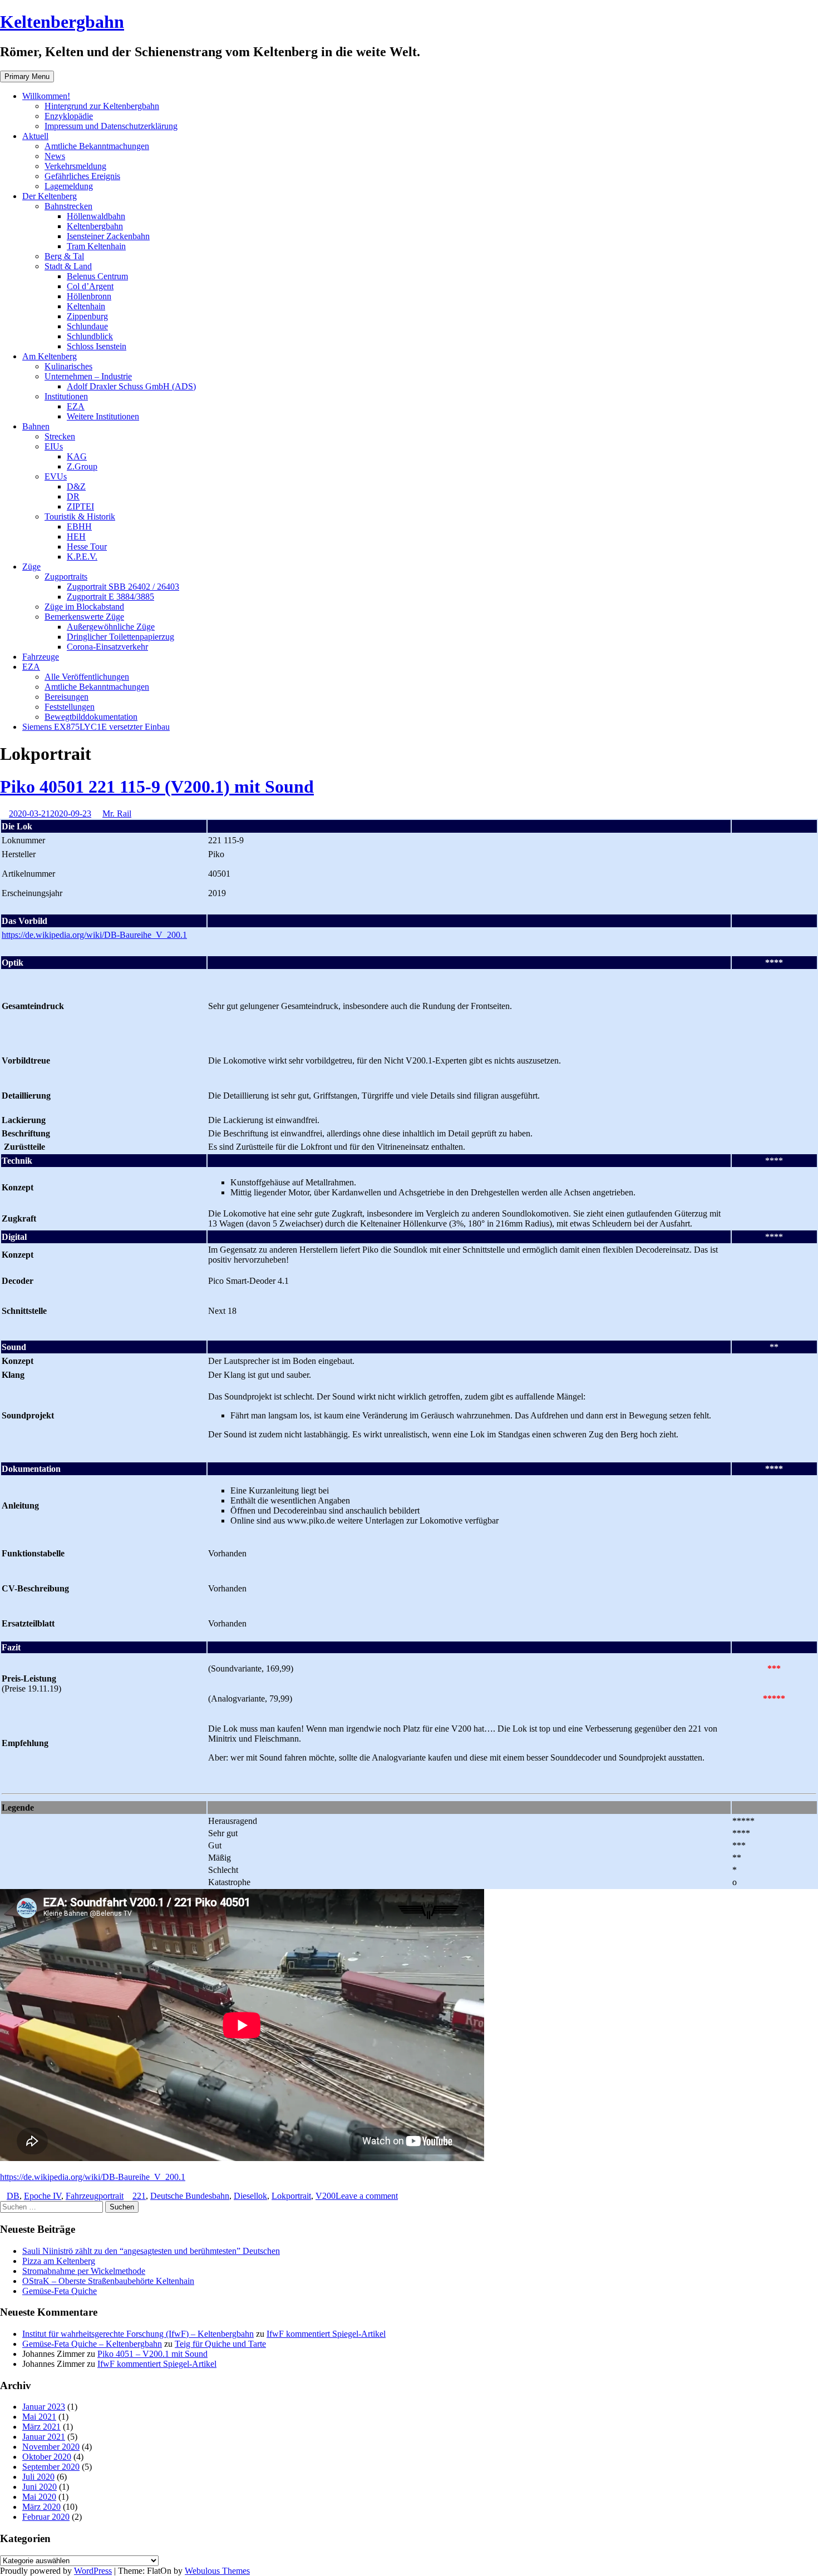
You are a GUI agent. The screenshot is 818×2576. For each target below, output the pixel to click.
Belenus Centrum (97, 276)
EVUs (56, 476)
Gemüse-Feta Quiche (60, 2291)
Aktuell (35, 136)
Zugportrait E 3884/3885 (110, 597)
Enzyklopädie (69, 116)
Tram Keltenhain (96, 246)
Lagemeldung (69, 186)
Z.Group (82, 466)
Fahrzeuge (41, 657)
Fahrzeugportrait (95, 2196)
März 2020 (41, 2507)
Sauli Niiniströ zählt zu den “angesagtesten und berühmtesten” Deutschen (151, 2251)
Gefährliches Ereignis (82, 176)
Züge (31, 567)
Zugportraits (66, 577)
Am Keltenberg (50, 356)
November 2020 (51, 2447)
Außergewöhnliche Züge (111, 627)
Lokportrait (291, 2196)
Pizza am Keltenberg (59, 2261)
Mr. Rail (117, 814)
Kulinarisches (68, 366)
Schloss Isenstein (97, 346)
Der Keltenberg (50, 196)
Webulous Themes (217, 2571)
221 (139, 2196)
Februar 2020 (46, 2517)
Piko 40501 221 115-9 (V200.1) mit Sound (157, 787)
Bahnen (36, 426)
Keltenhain (86, 306)
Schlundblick (90, 336)
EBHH (79, 526)
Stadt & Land (68, 266)
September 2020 (51, 2467)
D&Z (76, 486)
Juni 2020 (40, 2487)
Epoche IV (43, 2196)
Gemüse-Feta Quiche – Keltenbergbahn (92, 2344)
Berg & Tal (64, 256)
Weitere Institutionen (103, 416)
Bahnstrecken (68, 206)
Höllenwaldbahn (96, 216)
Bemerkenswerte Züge (84, 617)
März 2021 (41, 2427)
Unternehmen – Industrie (88, 376)
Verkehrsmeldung (75, 166)
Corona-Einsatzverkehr (107, 647)
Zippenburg (87, 316)
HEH (76, 537)
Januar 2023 (44, 2407)
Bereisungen (66, 697)
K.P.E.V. (82, 557)
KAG (77, 456)
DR (73, 496)
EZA (76, 406)
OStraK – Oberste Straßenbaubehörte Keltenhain (108, 2281)
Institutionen (66, 396)
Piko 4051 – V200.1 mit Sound (152, 2354)
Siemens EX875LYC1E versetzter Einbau (96, 727)
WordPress (93, 2571)
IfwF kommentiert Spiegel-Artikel (326, 2334)
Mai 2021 (39, 2417)
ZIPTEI (80, 506)
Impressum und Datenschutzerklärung (111, 126)
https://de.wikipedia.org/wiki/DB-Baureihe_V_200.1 (94, 935)
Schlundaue (87, 326)
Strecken (60, 436)
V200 (326, 2196)
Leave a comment (367, 2196)
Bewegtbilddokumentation (91, 717)
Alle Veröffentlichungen (87, 677)
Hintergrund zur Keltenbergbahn (102, 106)
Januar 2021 (44, 2437)
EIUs (54, 446)
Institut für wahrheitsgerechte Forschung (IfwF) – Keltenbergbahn (138, 2334)
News (55, 156)
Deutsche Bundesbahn (190, 2196)
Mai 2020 (39, 2497)
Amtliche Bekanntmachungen (97, 146)
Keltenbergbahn (62, 22)
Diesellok (250, 2196)
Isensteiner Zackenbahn (108, 236)
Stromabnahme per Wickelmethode (84, 2271)
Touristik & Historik (80, 516)
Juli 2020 (38, 2477)
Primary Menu (27, 76)
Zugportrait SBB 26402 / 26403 (123, 587)
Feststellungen (70, 707)
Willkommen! (46, 96)
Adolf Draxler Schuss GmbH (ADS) (131, 386)
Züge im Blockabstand (84, 607)
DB (13, 2196)
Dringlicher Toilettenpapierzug (120, 637)
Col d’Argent (90, 286)
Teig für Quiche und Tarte (220, 2344)
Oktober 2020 (47, 2457)
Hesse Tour (87, 547)
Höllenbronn (89, 296)
